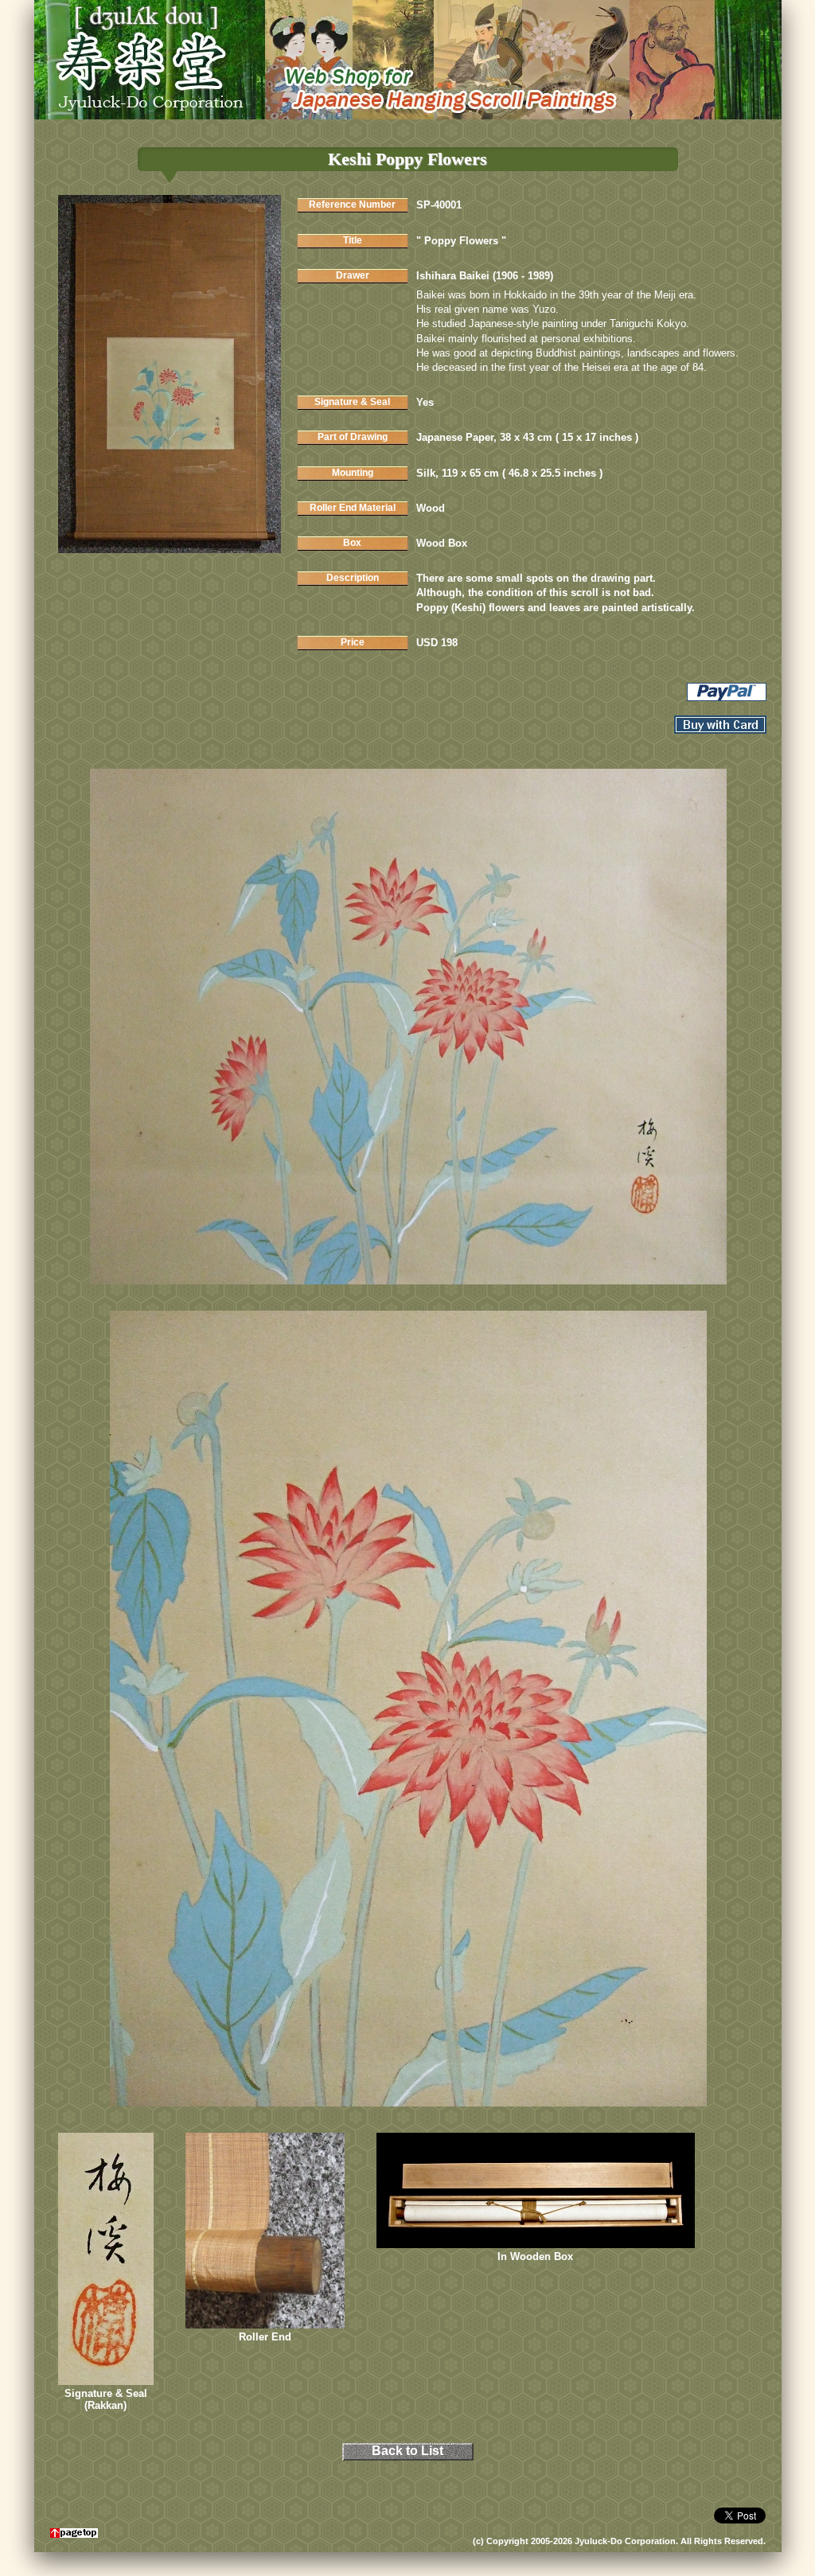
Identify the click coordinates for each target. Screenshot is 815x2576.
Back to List (407, 2451)
